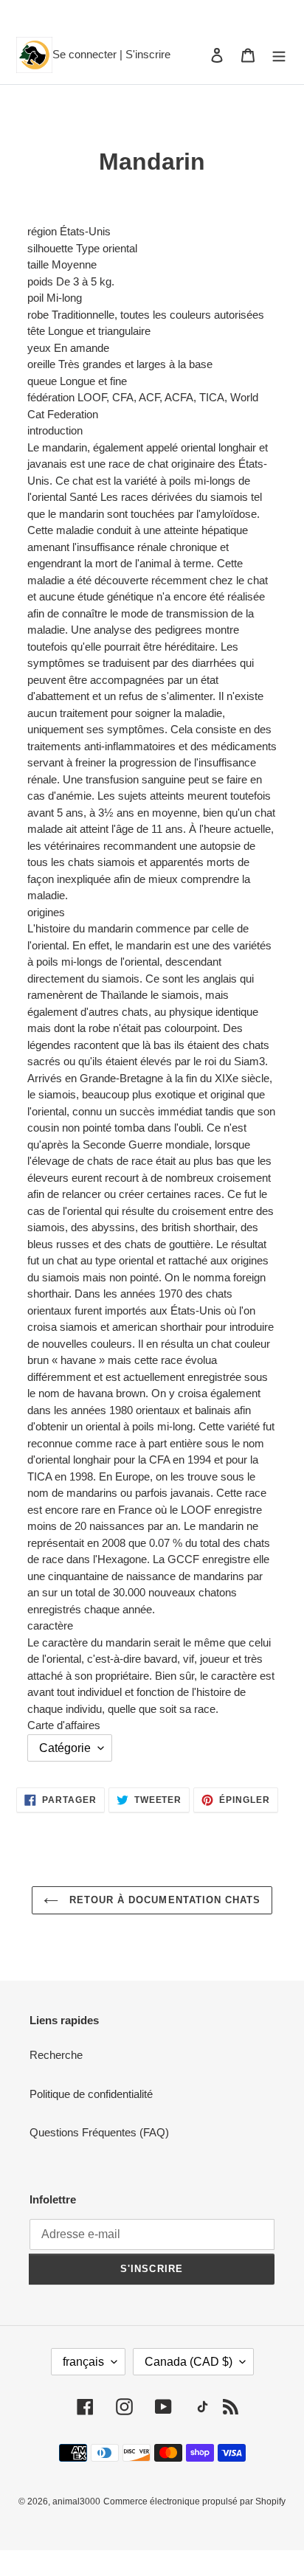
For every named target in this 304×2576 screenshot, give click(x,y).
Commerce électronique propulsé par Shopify (194, 2501)
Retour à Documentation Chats (163, 1900)
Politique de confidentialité (91, 2094)
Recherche (56, 2055)
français (83, 2362)
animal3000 (76, 2501)
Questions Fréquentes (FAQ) (99, 2132)
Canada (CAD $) (189, 2362)
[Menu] (279, 55)
